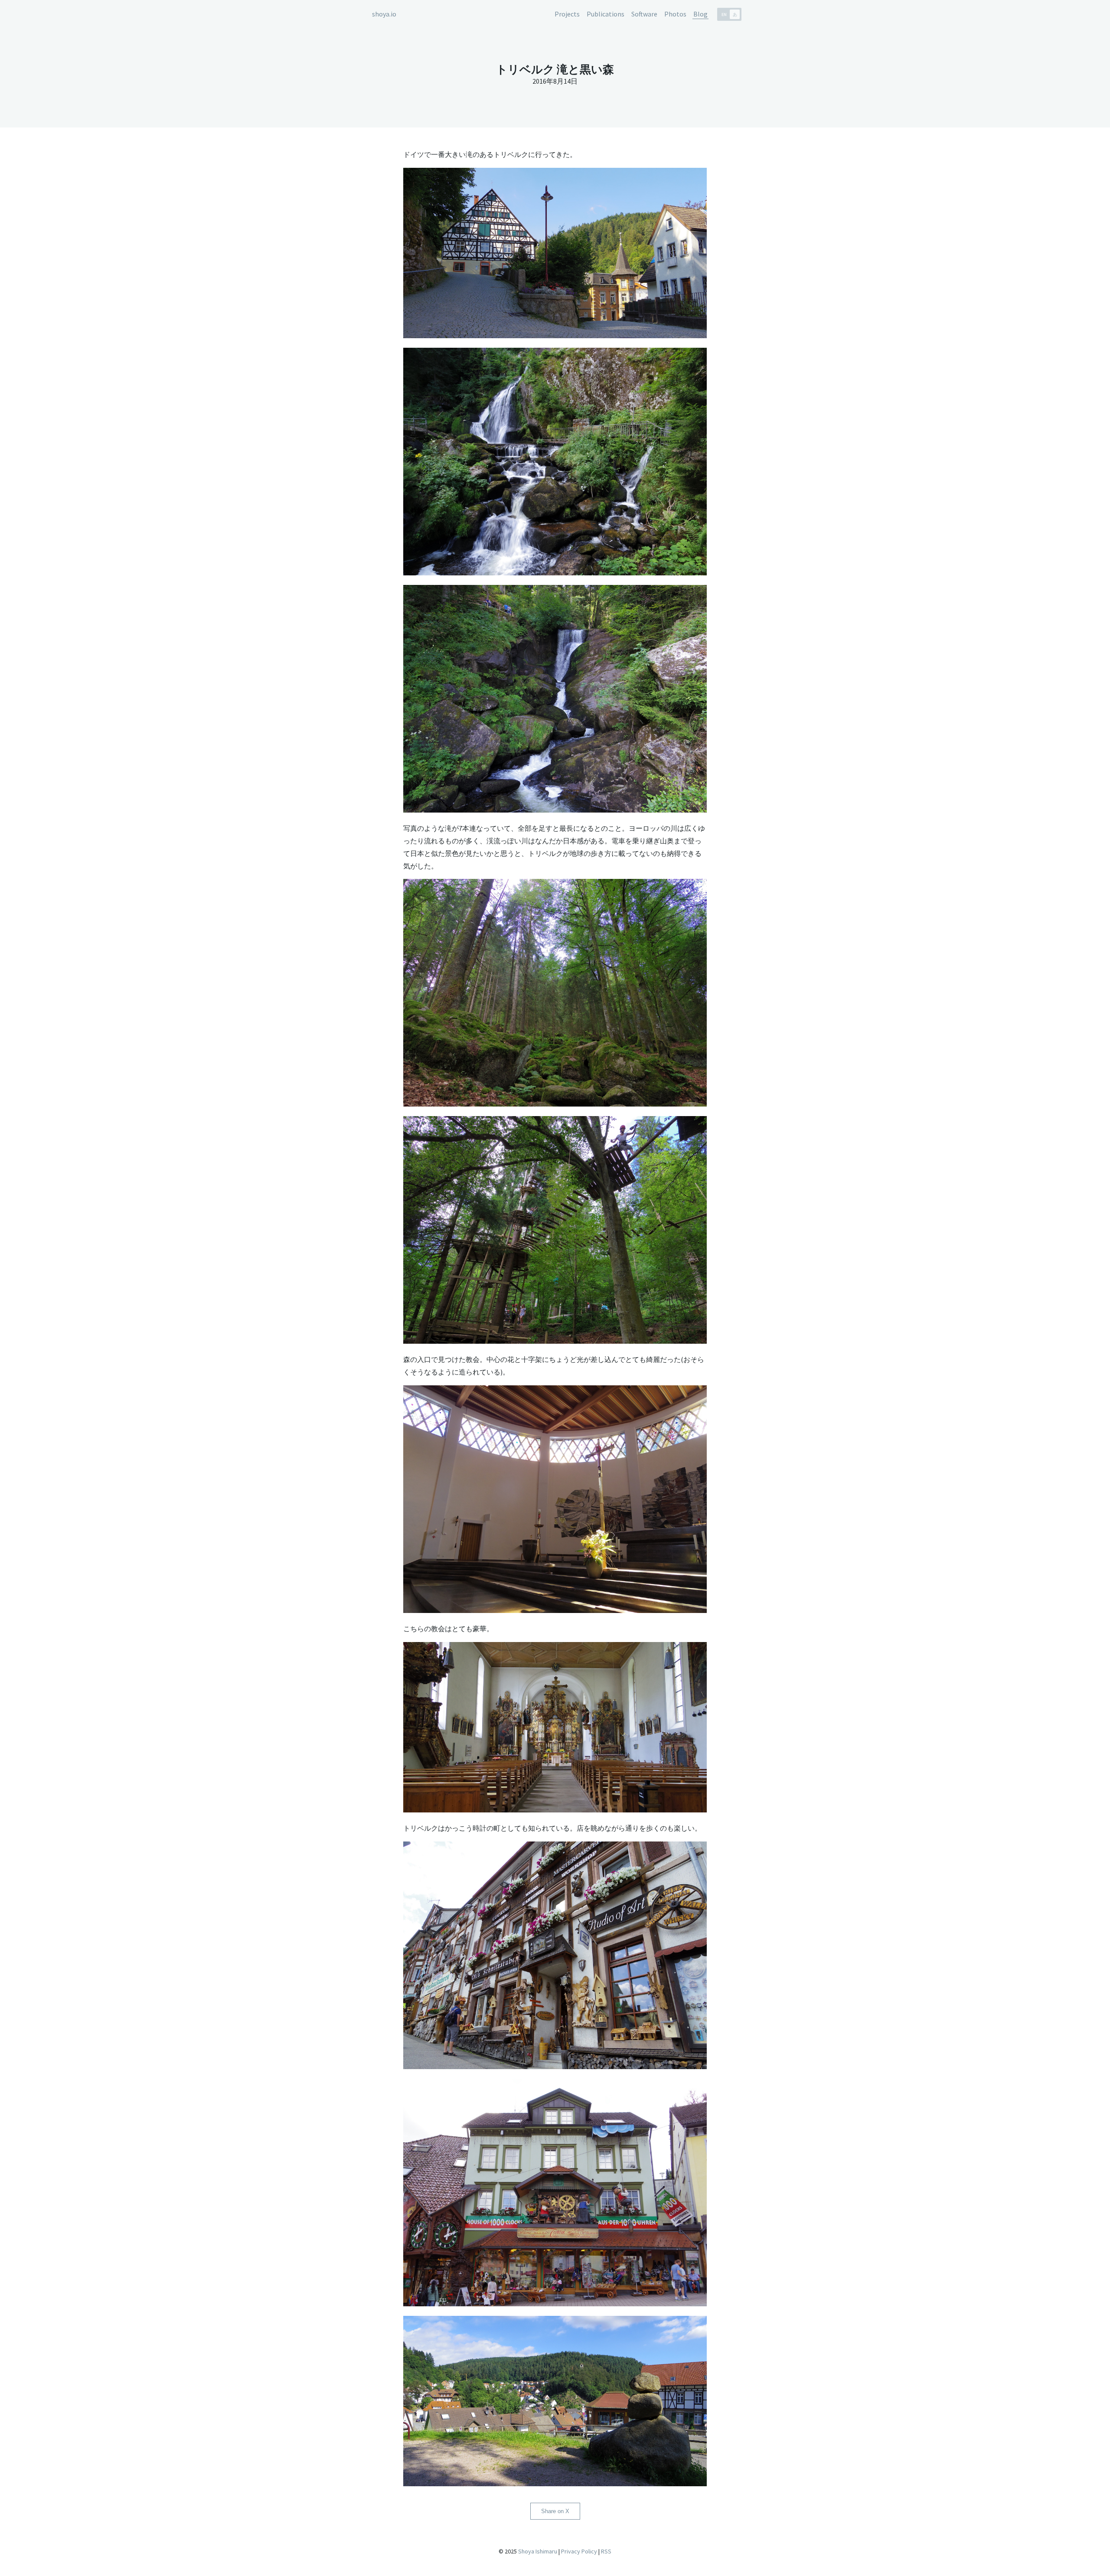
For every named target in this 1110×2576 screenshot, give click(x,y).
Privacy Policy (579, 2551)
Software (644, 14)
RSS (606, 2551)
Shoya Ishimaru (537, 2551)
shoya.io (384, 14)
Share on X (555, 2511)
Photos (675, 14)
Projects (567, 14)
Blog (700, 14)
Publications (606, 14)
